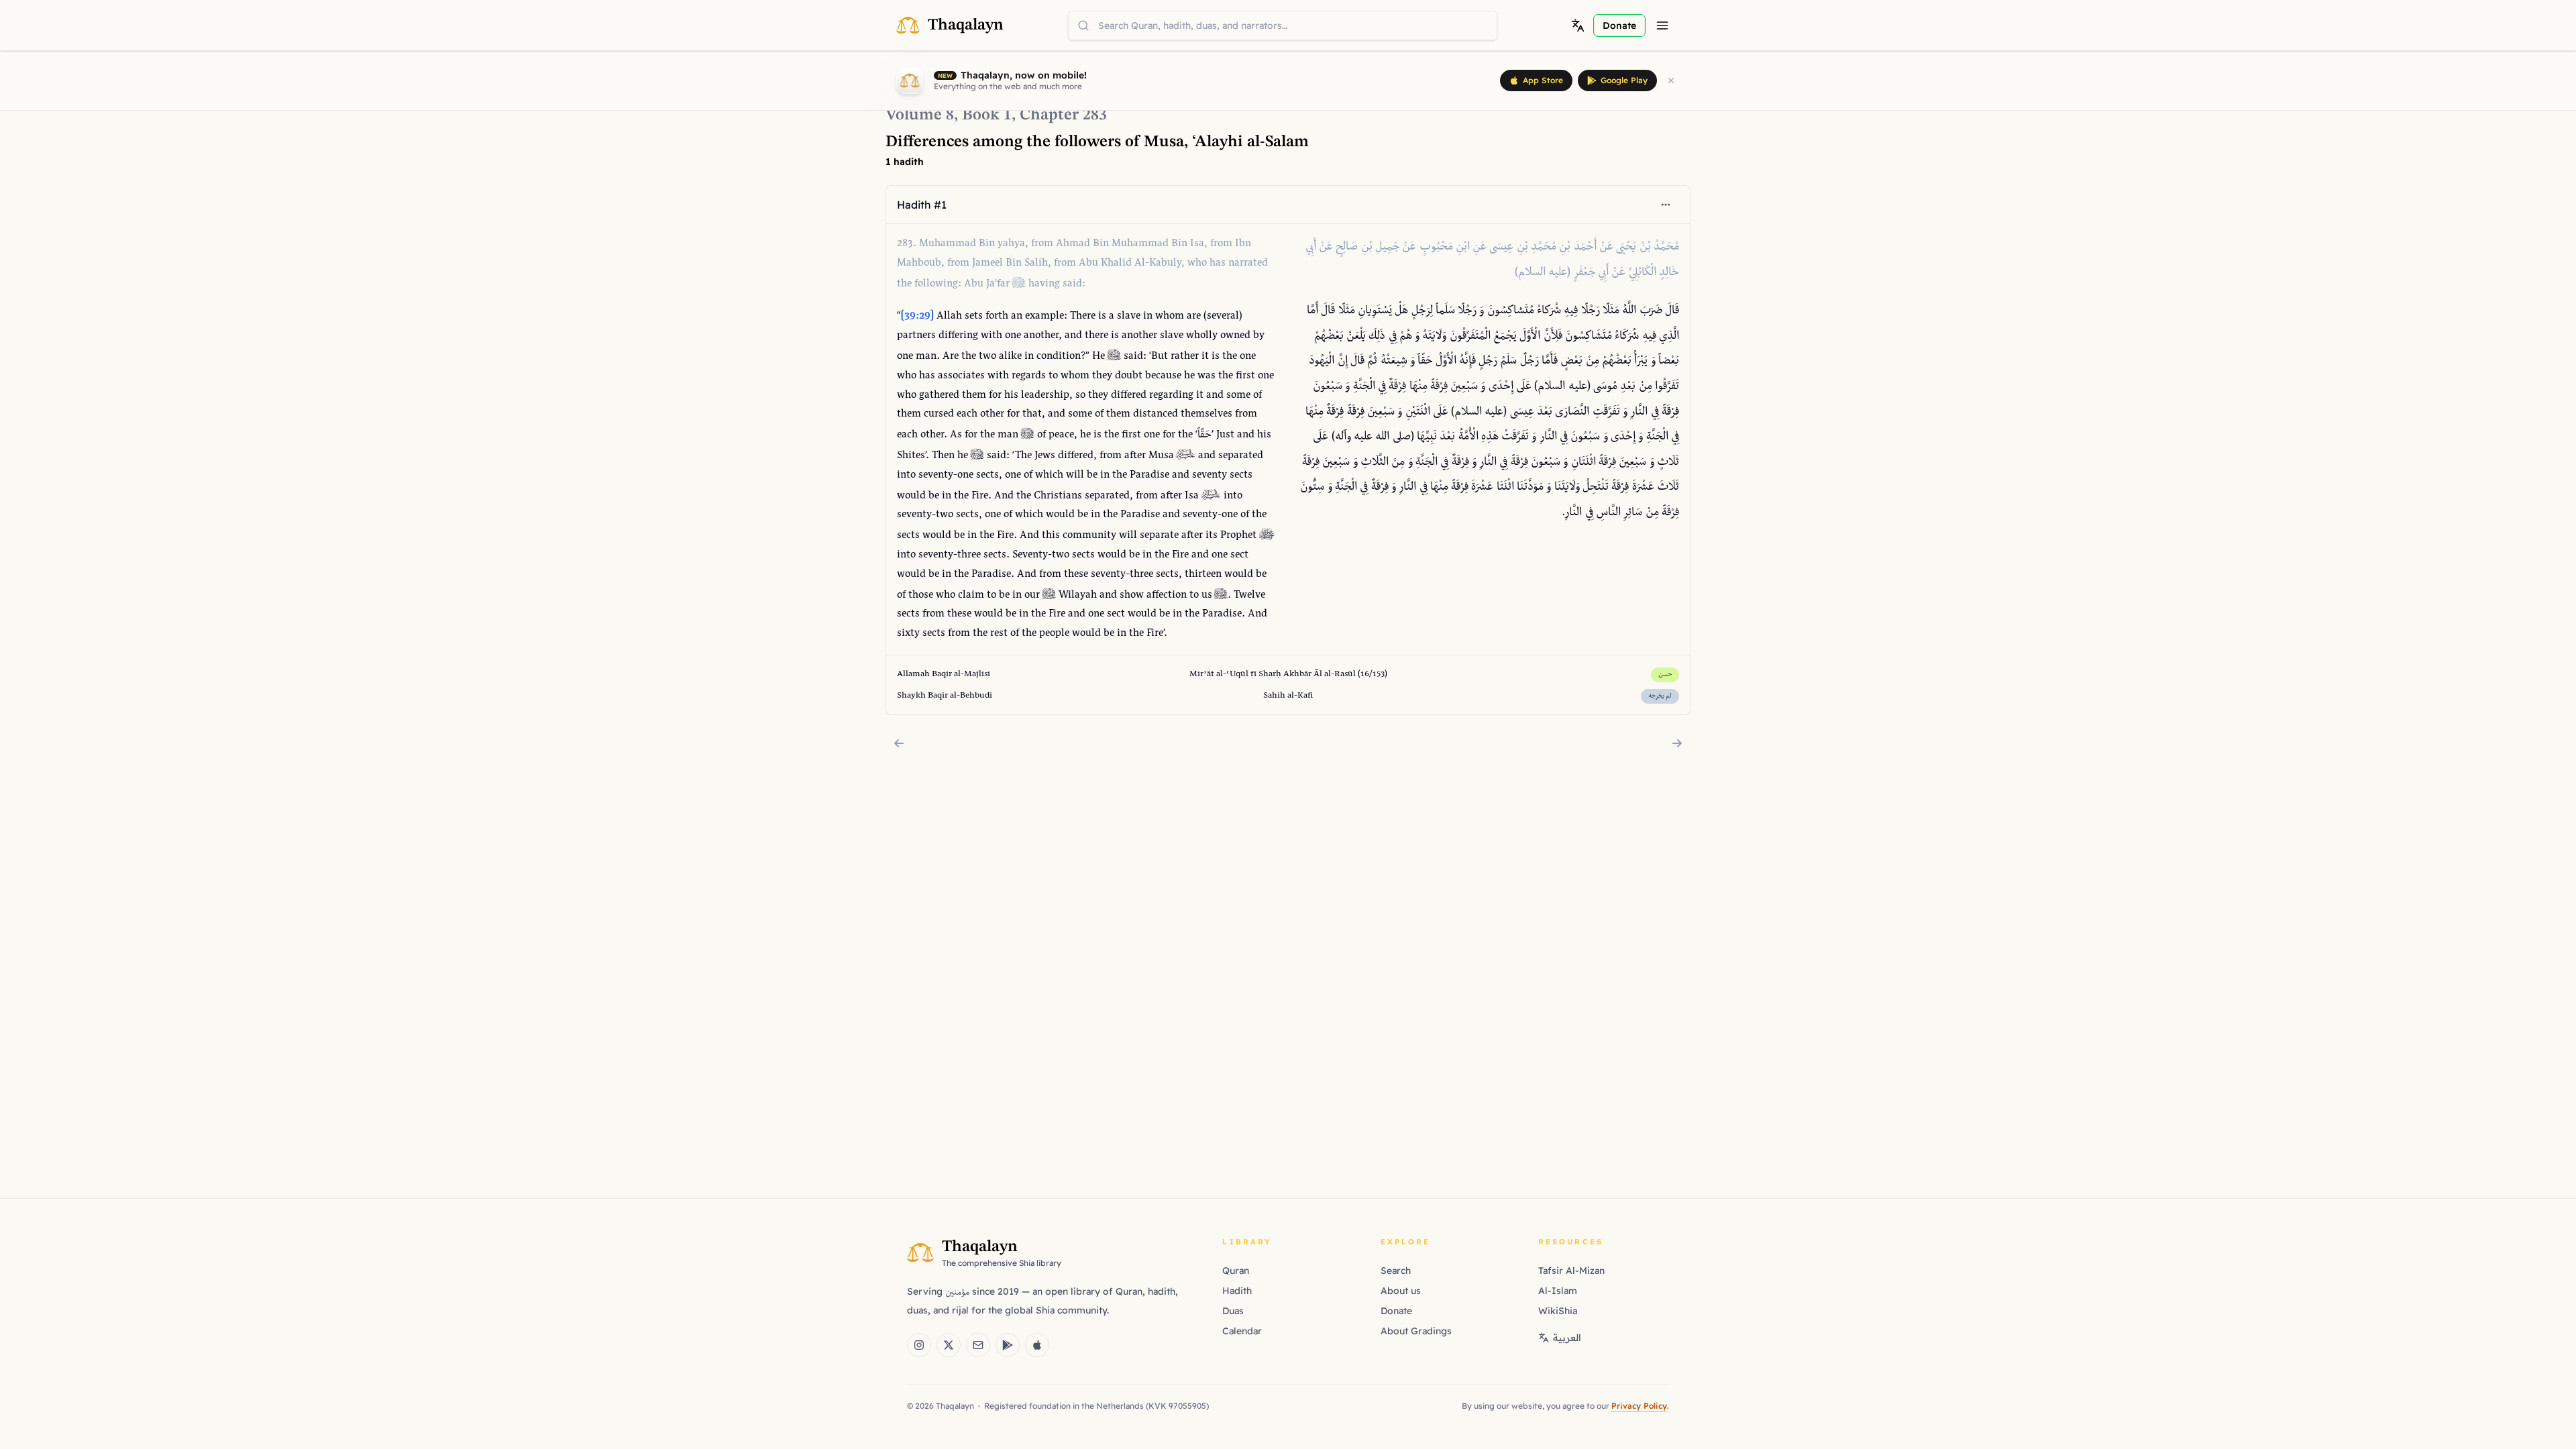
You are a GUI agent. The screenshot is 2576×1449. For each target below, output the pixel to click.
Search (1396, 1271)
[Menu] (1662, 25)
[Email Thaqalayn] (978, 1345)
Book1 (987, 115)
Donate (1396, 1311)
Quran (1236, 1271)
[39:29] (917, 316)
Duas (1233, 1311)
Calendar (1242, 1331)
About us (1401, 1291)
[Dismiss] (1671, 80)
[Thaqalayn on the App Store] (1037, 1345)
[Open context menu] (1666, 205)
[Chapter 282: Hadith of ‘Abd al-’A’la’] (899, 743)
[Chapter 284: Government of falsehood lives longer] (1677, 743)
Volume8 (920, 115)
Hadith (1237, 1291)
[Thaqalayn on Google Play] (1008, 1345)
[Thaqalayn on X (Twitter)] (949, 1345)
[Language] (1578, 25)
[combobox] (1283, 25)
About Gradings (1416, 1331)
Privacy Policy (1639, 1406)
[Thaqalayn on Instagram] (919, 1345)
